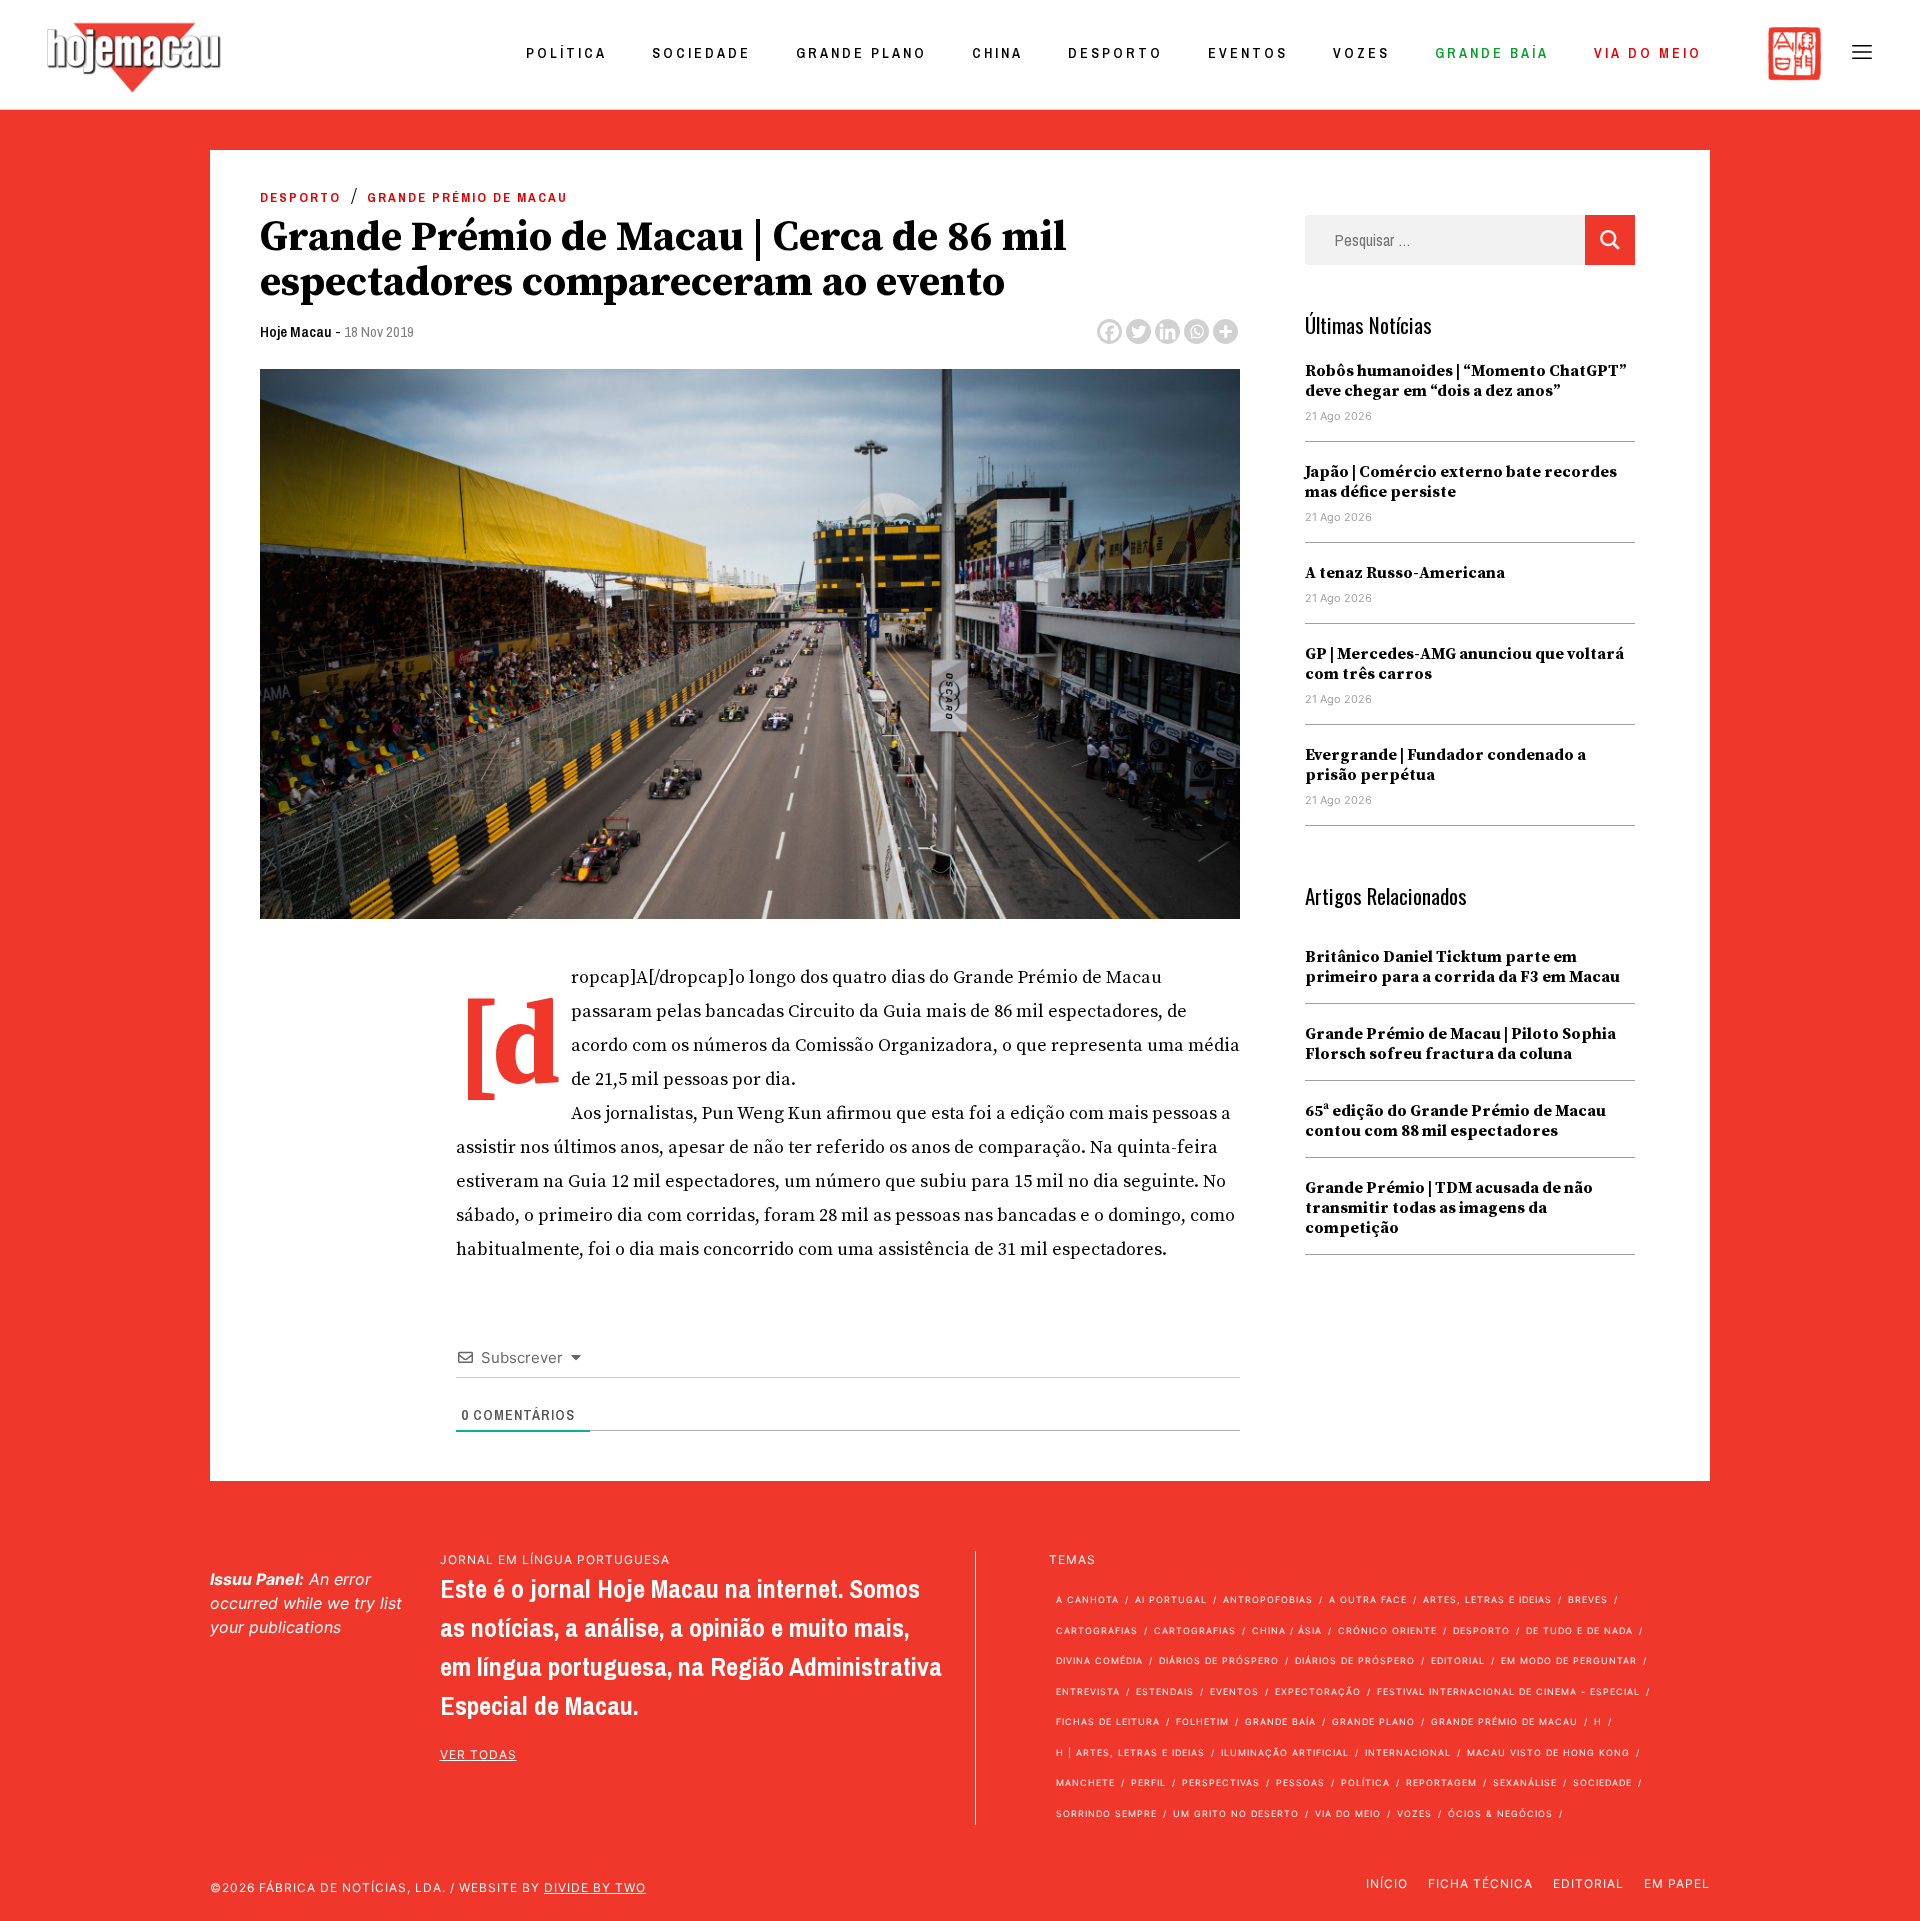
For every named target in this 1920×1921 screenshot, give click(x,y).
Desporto (1115, 53)
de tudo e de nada (1579, 1630)
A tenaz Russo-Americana (1405, 573)
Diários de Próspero (1219, 1660)
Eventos (1248, 53)
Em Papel (1677, 1883)
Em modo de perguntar (1569, 1660)
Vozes (1361, 53)
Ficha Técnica (1480, 1883)
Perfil (1148, 1782)
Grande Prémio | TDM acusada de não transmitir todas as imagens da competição (1449, 1208)
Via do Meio (1648, 53)
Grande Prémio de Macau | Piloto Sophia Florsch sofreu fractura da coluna (1460, 1044)
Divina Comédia (1099, 1660)
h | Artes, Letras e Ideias (1130, 1752)
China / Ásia (1287, 1630)
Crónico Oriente (1387, 1630)
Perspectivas (1221, 1782)
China (997, 53)
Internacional (1408, 1752)
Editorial (1458, 1660)
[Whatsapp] (1196, 331)
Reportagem (1441, 1782)
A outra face (1368, 1599)
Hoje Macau (296, 331)
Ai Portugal (1171, 1599)
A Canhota (1087, 1599)
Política (566, 53)
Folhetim (1202, 1721)
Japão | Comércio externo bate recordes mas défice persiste (1461, 482)
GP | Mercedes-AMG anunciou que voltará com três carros (1464, 664)
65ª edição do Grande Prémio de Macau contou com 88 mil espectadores (1455, 1121)
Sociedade (701, 53)
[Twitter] (1138, 331)
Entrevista (1088, 1691)
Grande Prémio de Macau (467, 197)
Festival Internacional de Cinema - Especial (1508, 1691)
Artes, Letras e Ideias (1487, 1599)
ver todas (478, 1754)
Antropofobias (1268, 1599)
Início (1387, 1883)
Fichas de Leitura (1108, 1721)
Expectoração (1318, 1691)
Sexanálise (1525, 1782)
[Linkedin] (1167, 331)
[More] (1225, 331)
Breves (1588, 1599)
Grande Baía (1492, 53)
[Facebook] (1109, 331)
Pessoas (1300, 1782)
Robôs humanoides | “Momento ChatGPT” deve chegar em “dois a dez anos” (1466, 381)
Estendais (1165, 1691)
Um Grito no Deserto (1236, 1813)
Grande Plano (861, 53)
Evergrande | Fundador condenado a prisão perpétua (1445, 765)
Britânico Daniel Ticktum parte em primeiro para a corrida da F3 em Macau (1462, 967)
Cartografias (1097, 1630)
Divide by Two (595, 1887)
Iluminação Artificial (1285, 1752)
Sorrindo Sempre (1106, 1813)
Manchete (1085, 1782)
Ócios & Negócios (1500, 1813)
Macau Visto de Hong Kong (1548, 1752)
